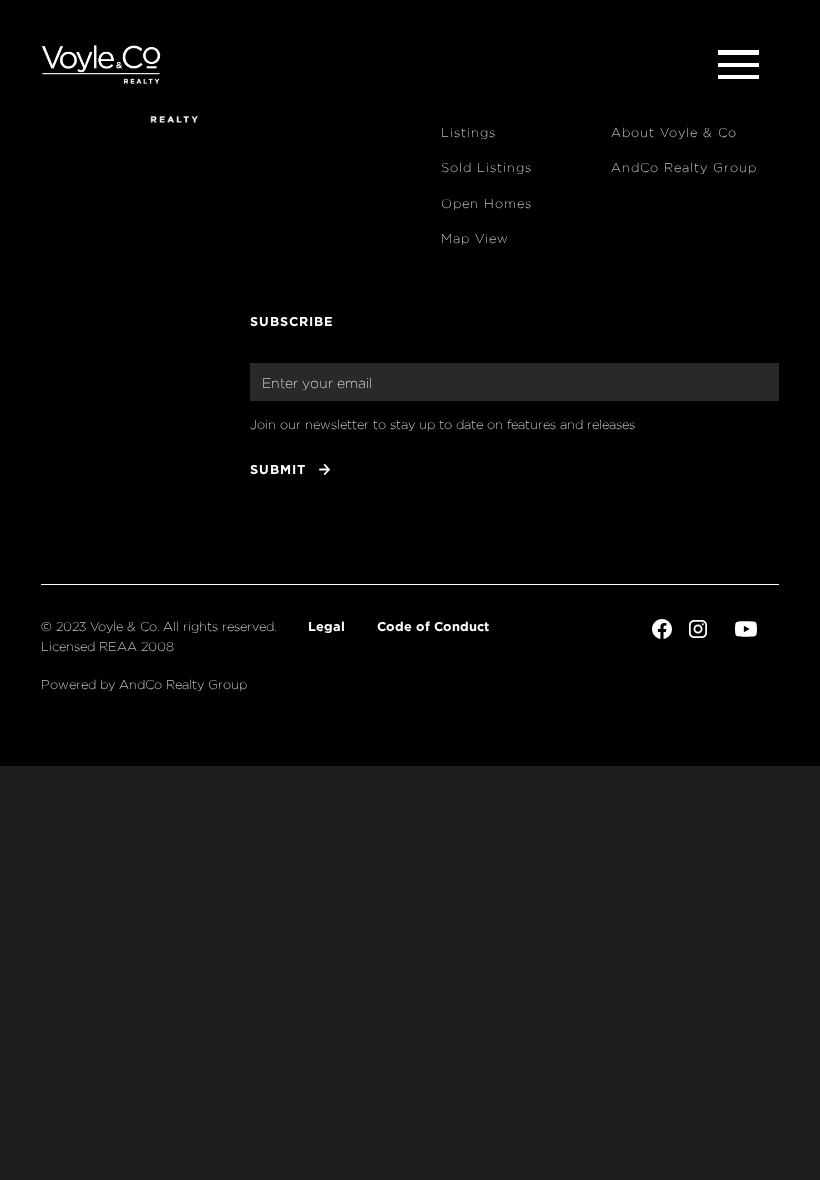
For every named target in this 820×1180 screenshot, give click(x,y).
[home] (101, 65)
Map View (475, 238)
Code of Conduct (433, 626)
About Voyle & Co (674, 132)
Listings (468, 132)
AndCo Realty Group (684, 167)
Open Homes (486, 203)
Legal (326, 626)
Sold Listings (486, 167)
